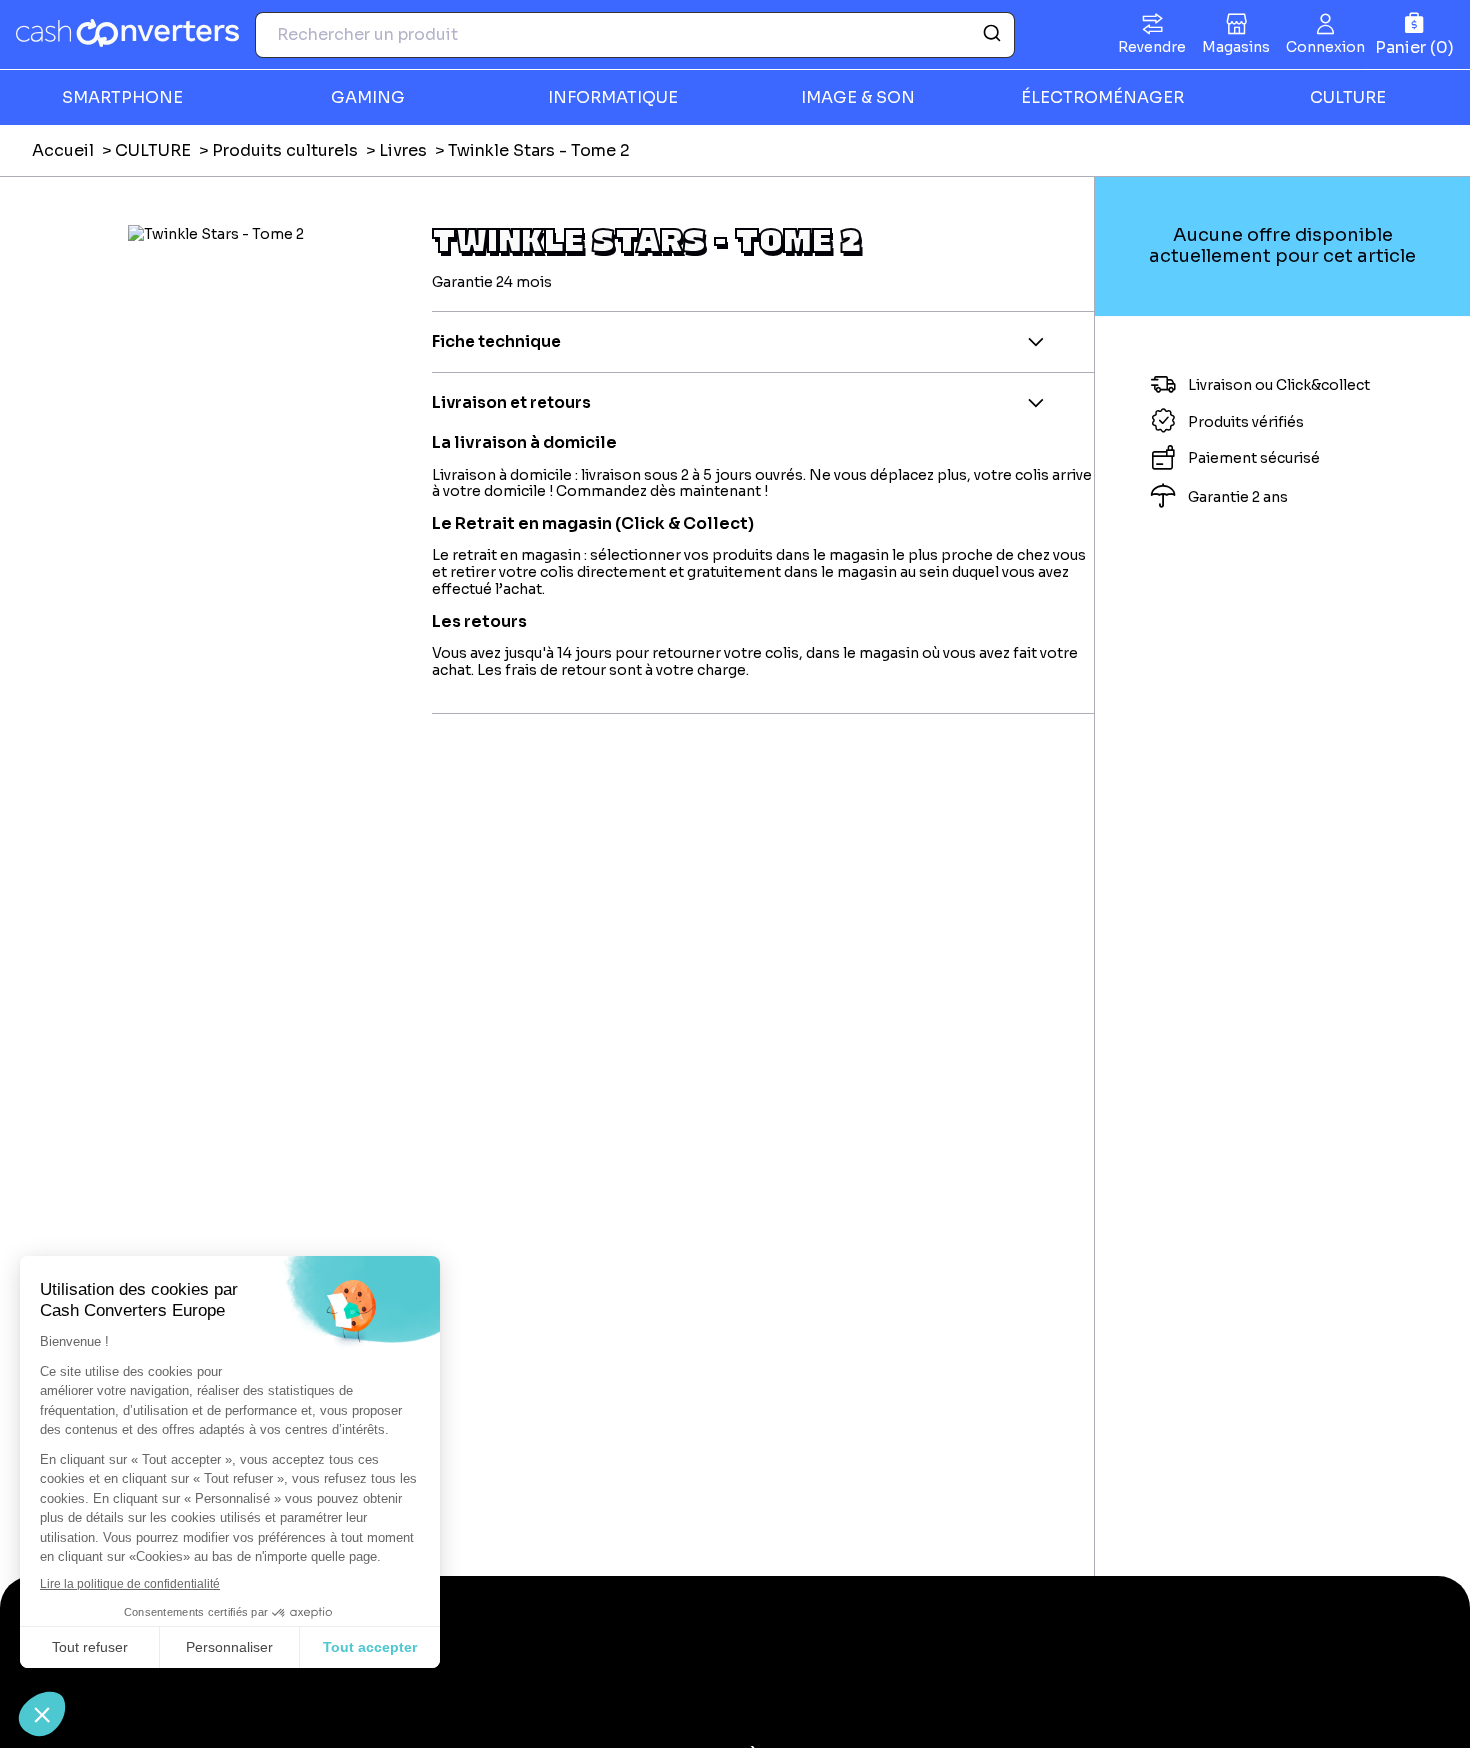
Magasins (1236, 47)
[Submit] (990, 35)
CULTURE (153, 150)
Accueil (63, 150)
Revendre (1152, 47)
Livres (403, 150)
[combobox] (635, 35)
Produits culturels (285, 150)
